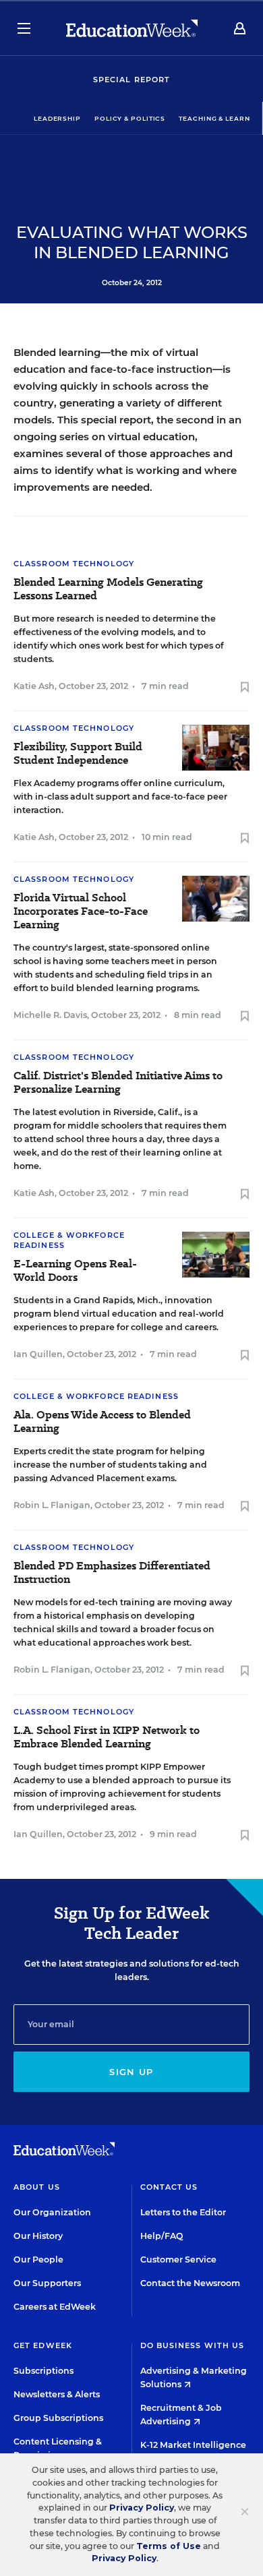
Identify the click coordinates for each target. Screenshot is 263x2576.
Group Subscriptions (58, 2418)
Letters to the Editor (183, 2212)
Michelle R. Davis (50, 1015)
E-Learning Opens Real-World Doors (75, 1271)
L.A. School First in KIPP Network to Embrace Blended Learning (107, 1737)
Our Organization (52, 2212)
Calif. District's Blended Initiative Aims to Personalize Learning (118, 1083)
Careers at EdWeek (55, 2307)
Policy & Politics (130, 118)
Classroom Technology (74, 564)
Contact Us (169, 2187)
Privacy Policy (142, 2508)
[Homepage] (132, 28)
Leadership (57, 118)
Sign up (131, 2072)
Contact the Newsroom (190, 2283)
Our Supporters (47, 2283)
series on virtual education (127, 437)
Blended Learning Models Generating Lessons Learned (108, 589)
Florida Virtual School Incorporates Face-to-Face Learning (81, 911)
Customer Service (178, 2259)
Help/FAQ (162, 2236)
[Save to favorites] (245, 688)
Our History (38, 2236)
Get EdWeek (43, 2345)
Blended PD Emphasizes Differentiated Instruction (112, 1573)
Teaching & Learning (221, 118)
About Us (37, 2187)
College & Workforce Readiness (96, 1396)
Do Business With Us (193, 2345)
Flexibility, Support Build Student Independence (78, 754)
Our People (38, 2259)
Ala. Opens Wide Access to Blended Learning (102, 1422)
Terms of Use (169, 2546)
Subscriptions (43, 2371)
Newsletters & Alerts (57, 2394)
